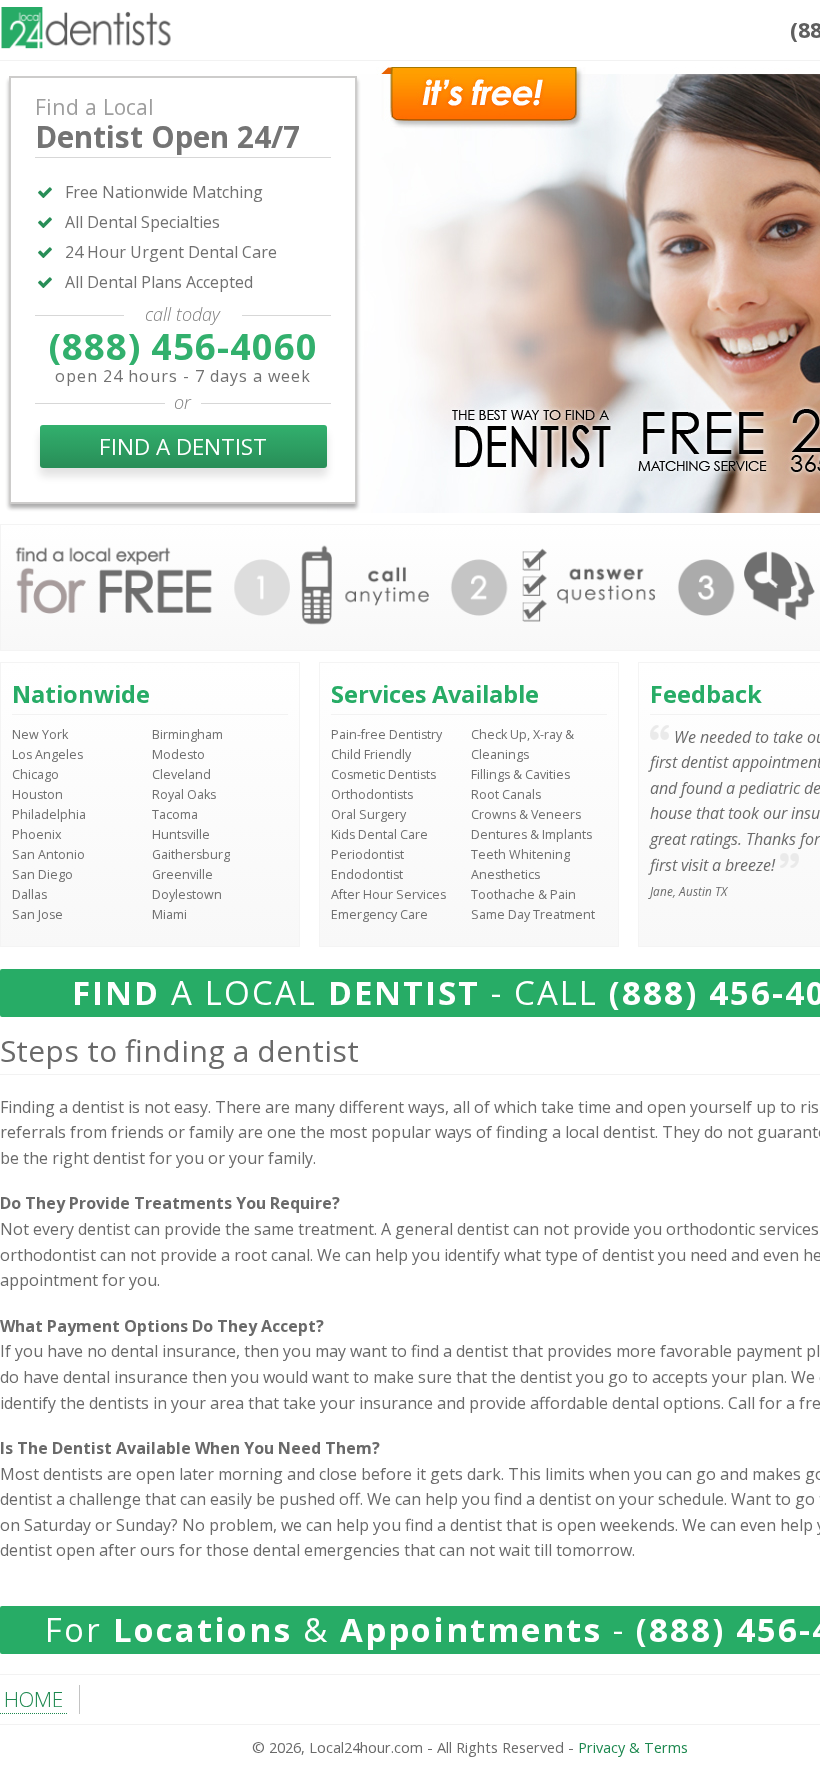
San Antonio (48, 854)
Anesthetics (505, 874)
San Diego (42, 874)
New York (40, 734)
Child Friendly (371, 754)
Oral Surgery (368, 814)
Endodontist (367, 874)
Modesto (178, 754)
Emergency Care (379, 914)
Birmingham (187, 734)
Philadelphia (49, 814)
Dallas (29, 894)
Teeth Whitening (520, 854)
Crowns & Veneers (526, 814)
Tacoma (175, 814)
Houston (37, 794)
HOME (33, 1699)
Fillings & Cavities (520, 774)
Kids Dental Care (379, 834)
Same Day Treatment (533, 914)
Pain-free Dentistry (386, 734)
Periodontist (367, 854)
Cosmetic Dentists (383, 774)
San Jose (37, 914)
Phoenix (37, 834)
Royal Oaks (184, 794)
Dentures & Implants (531, 834)
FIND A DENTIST (183, 446)
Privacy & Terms (633, 1747)
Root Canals (506, 794)
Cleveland (181, 774)
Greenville (182, 874)
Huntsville (181, 834)
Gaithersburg (191, 854)
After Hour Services (388, 894)
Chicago (35, 774)
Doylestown (187, 894)
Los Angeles (47, 754)
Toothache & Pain (523, 894)
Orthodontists (372, 794)
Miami (169, 914)
